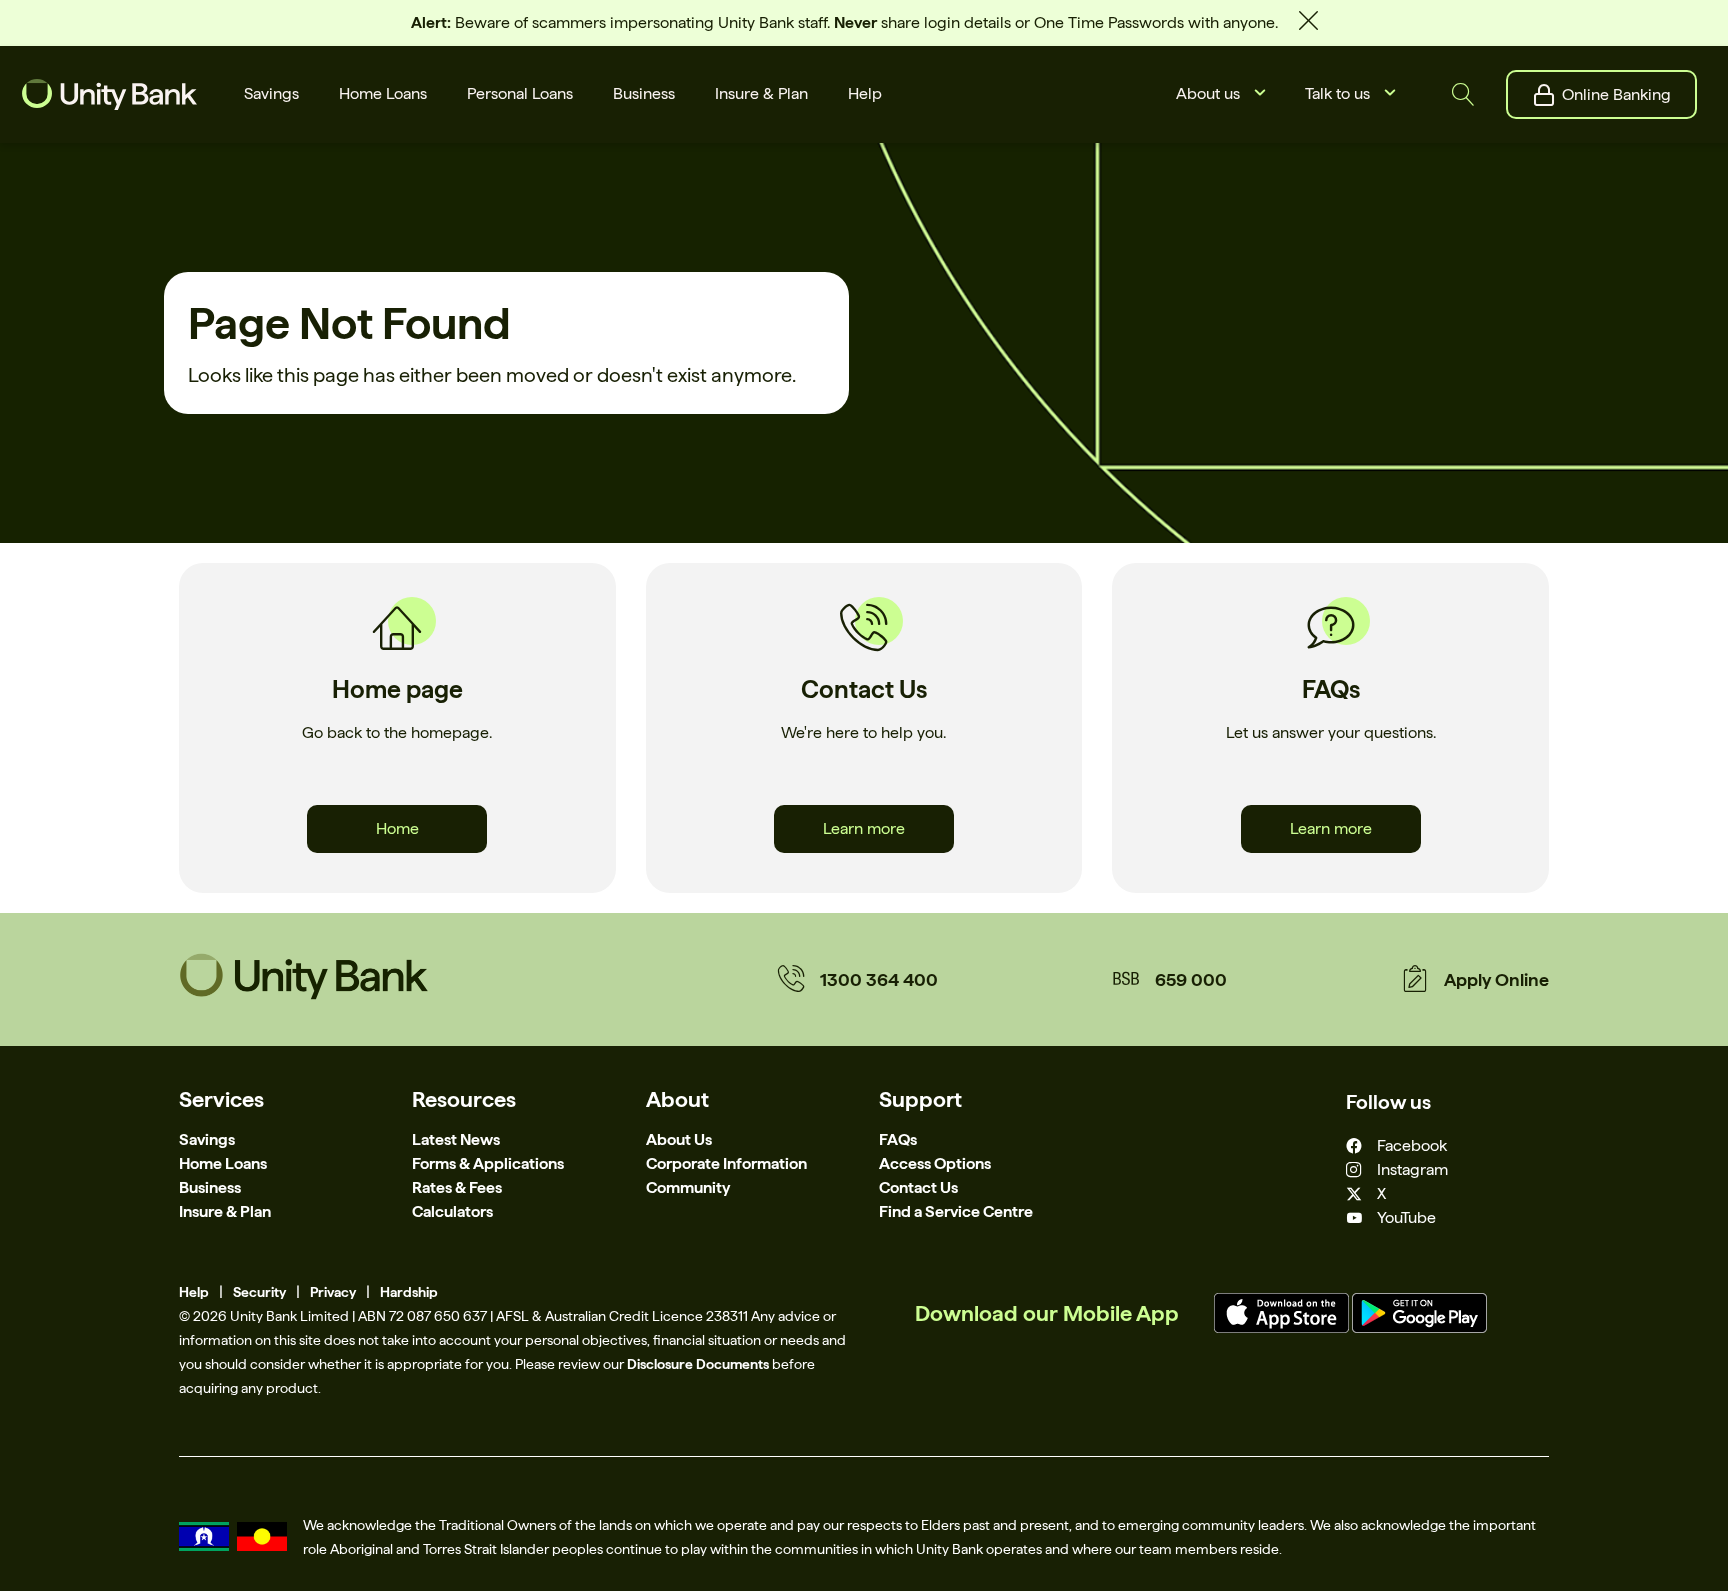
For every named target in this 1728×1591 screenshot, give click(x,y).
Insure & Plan (225, 1211)
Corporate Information (726, 1163)
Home (397, 828)
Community (688, 1187)
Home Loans (223, 1163)
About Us (679, 1139)
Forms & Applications (488, 1163)
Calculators (452, 1211)
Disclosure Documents (698, 1364)
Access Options (935, 1163)
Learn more (864, 828)
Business (210, 1187)
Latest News (456, 1139)
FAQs (898, 1139)
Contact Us (918, 1187)
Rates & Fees (457, 1187)
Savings (207, 1139)
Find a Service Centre (956, 1211)
